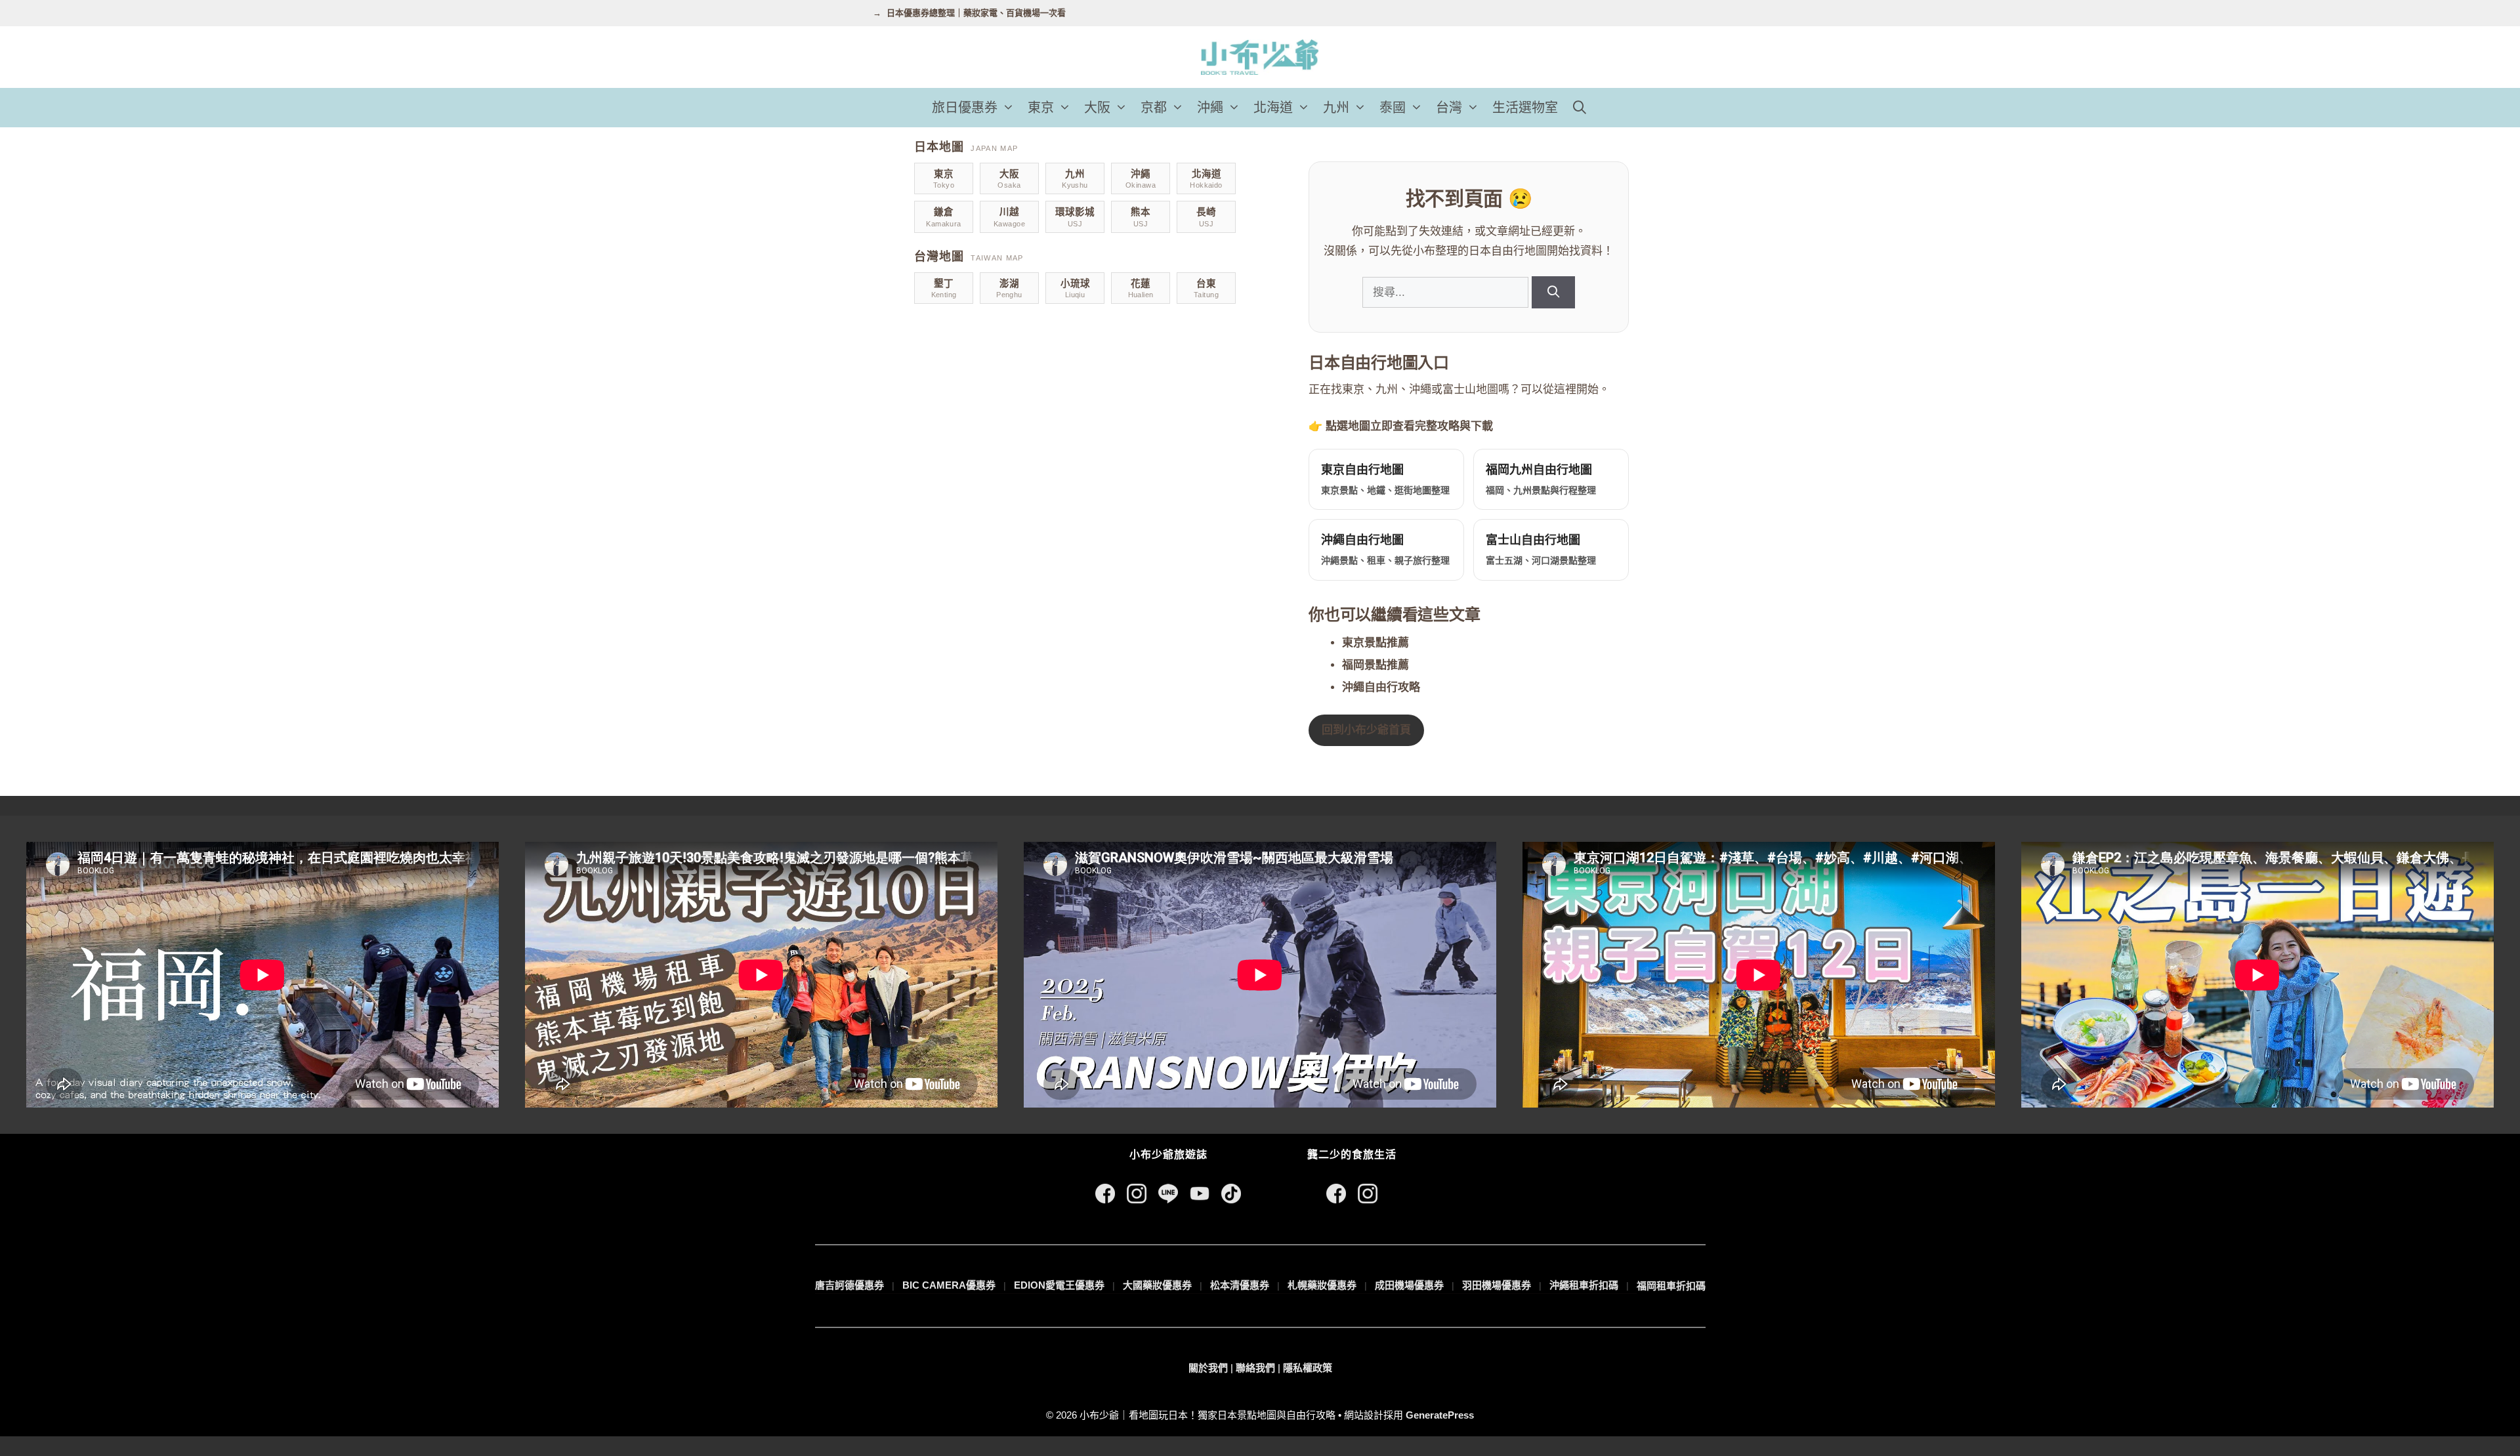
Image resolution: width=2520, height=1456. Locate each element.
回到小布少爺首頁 (1366, 730)
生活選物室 (1525, 108)
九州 (1336, 108)
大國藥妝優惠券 (1157, 1285)
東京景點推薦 (1375, 643)
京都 (1154, 108)
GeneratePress (1440, 1415)
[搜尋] (1553, 292)
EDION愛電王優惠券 (1059, 1285)
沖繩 (1210, 108)
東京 (1041, 108)
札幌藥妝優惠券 (1322, 1285)
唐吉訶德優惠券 (850, 1285)
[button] (1009, 108)
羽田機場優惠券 (1497, 1285)
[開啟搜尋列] (1580, 108)
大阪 (1097, 108)
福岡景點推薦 (1375, 665)
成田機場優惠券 (1409, 1285)
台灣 (1449, 108)
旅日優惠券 (965, 108)
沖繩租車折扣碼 (1584, 1285)
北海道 (1273, 108)
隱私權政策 (1308, 1368)
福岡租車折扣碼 (1671, 1286)
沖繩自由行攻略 (1381, 687)
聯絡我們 (1255, 1368)
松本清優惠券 (1240, 1285)
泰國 (1393, 108)
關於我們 (1208, 1368)
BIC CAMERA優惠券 (949, 1285)
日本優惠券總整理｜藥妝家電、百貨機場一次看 (976, 13)
